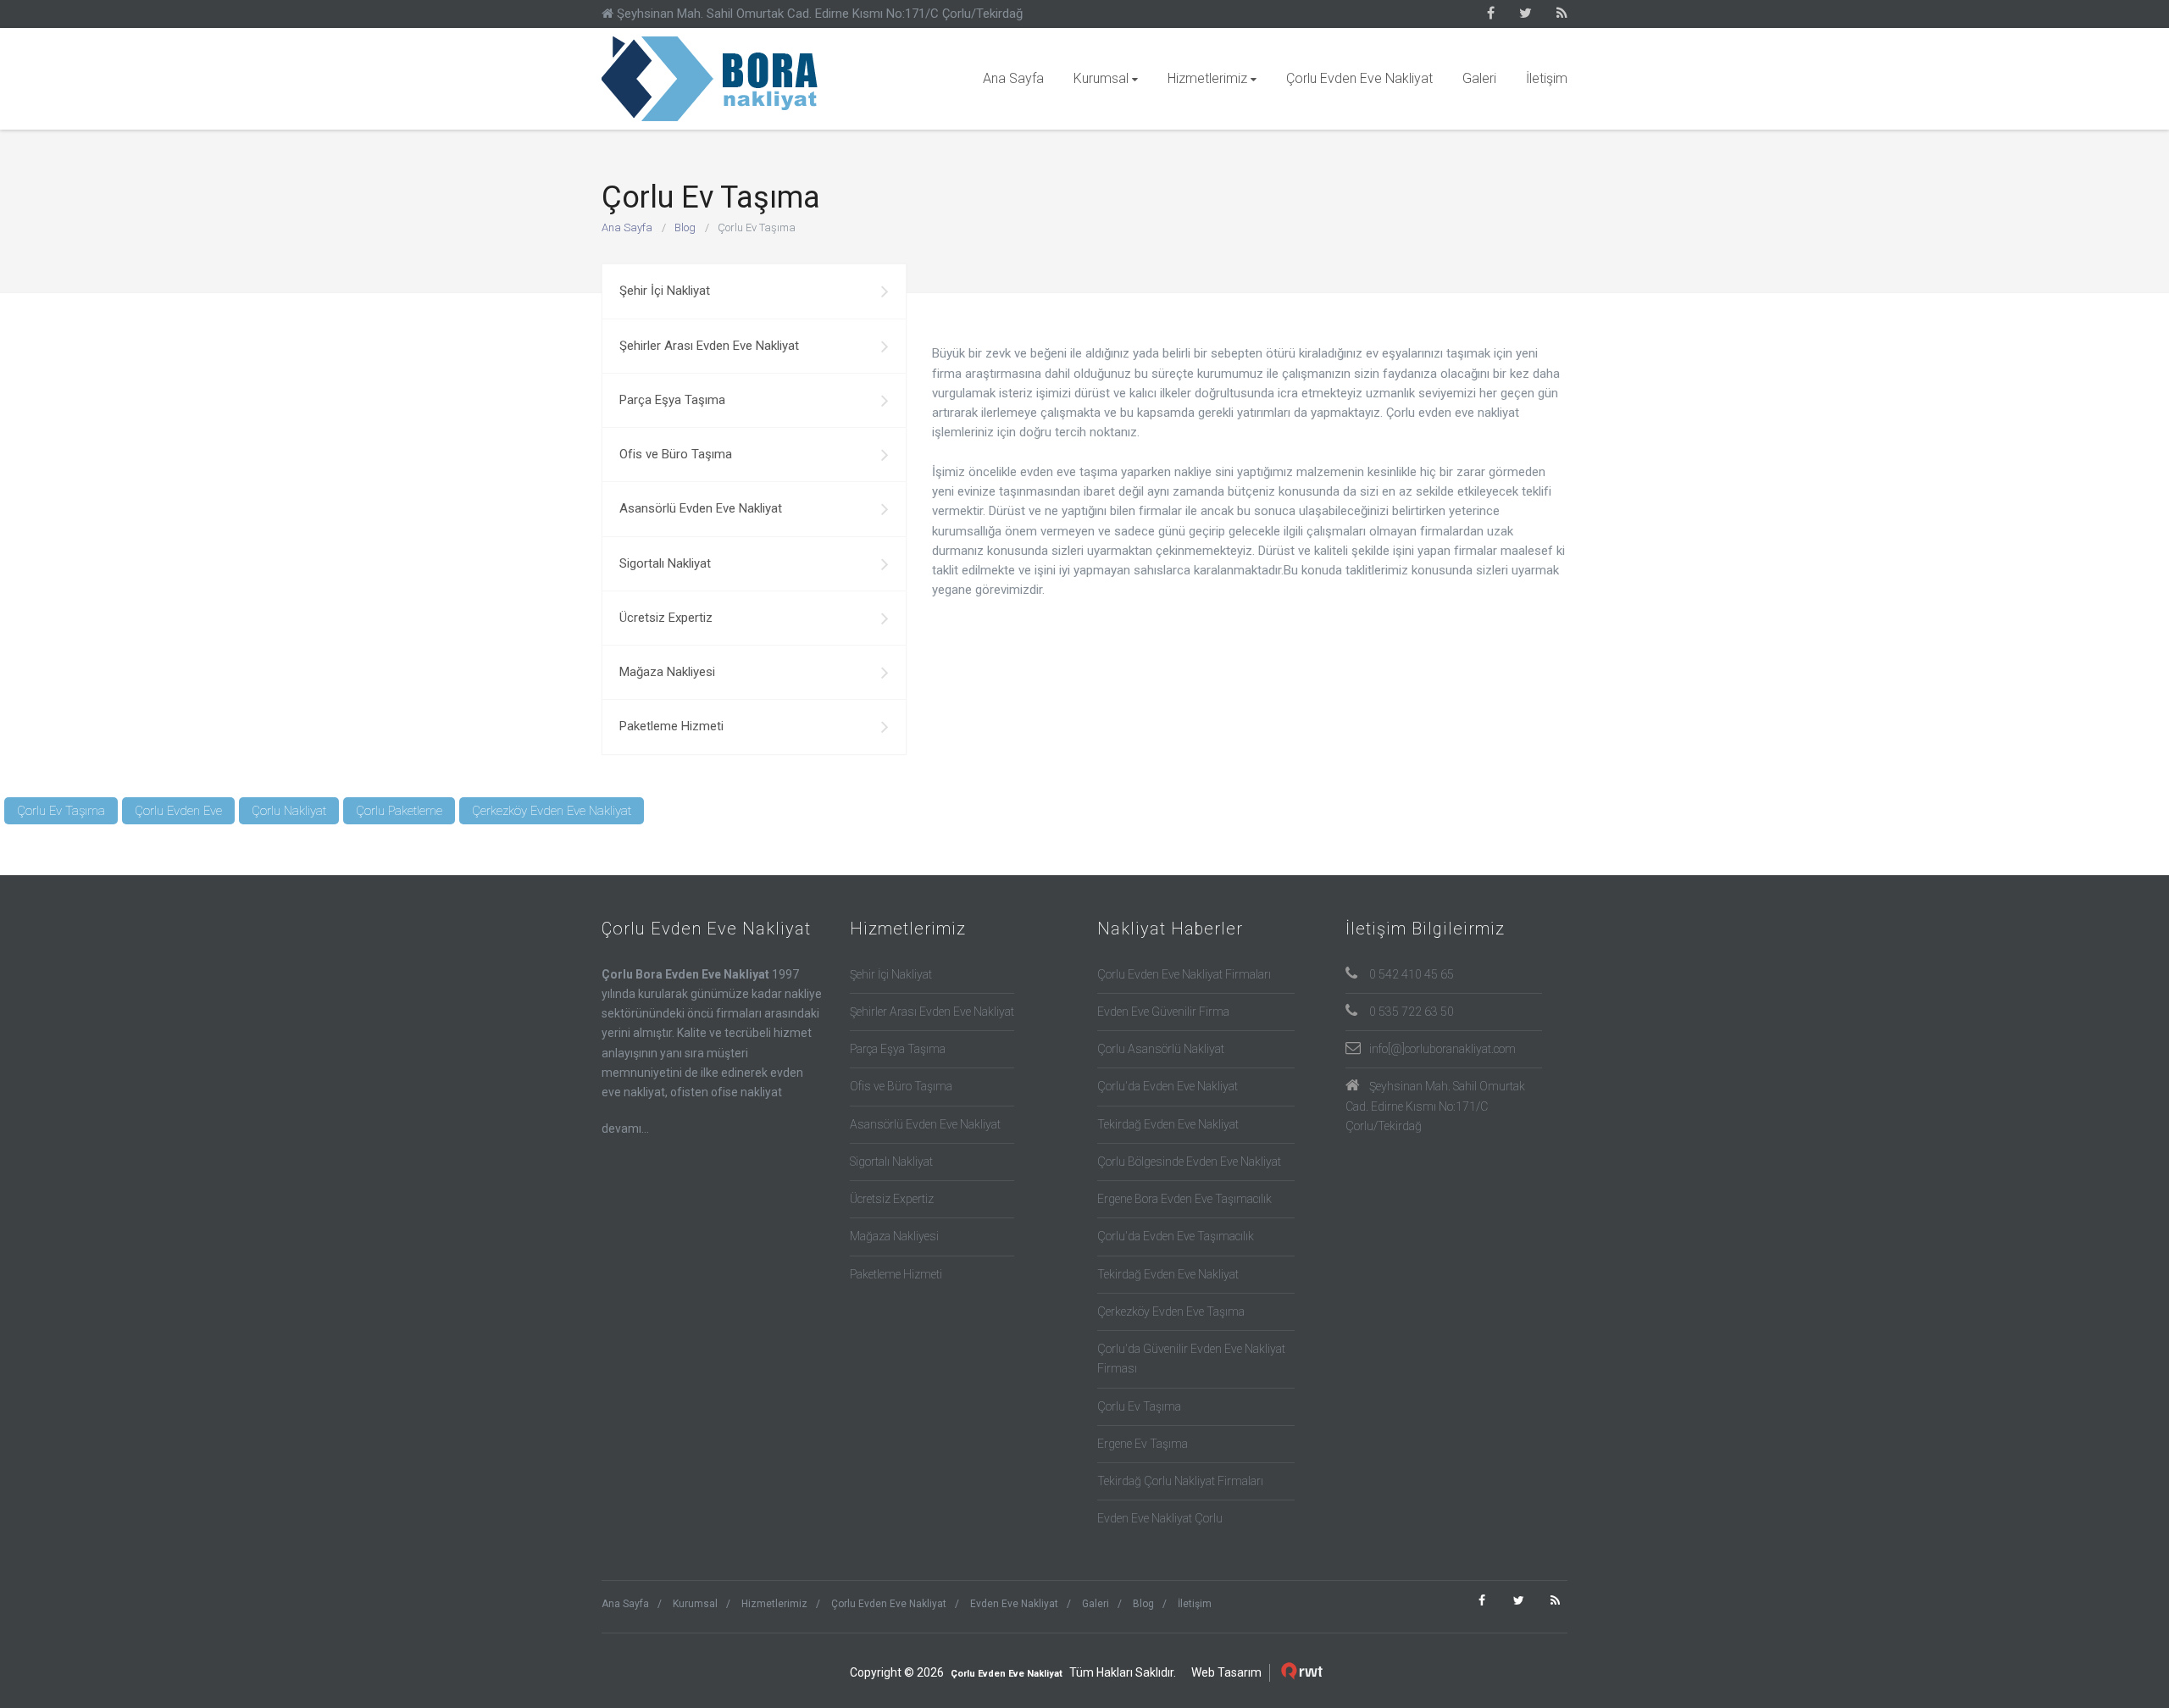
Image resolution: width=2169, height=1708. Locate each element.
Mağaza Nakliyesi (667, 672)
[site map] (1562, 14)
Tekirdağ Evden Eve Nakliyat (1168, 1124)
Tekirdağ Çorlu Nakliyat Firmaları (1180, 1481)
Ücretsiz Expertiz (666, 618)
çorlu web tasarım (1304, 1672)
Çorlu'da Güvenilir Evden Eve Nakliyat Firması (1191, 1359)
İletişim (1547, 78)
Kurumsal (1101, 78)
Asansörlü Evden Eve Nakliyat (701, 508)
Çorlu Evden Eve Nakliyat (1359, 78)
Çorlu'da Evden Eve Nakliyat (1168, 1086)
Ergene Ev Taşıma (1143, 1444)
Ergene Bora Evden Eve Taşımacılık (1184, 1199)
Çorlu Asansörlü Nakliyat (1161, 1049)
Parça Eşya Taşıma (672, 400)
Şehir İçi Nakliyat (665, 291)
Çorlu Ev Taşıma (716, 79)
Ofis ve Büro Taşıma (676, 454)
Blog (685, 227)
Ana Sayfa (1013, 78)
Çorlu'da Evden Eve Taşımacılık (1176, 1236)
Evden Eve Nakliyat (1014, 1604)
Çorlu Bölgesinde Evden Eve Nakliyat (1189, 1162)
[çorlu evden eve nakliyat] (1491, 14)
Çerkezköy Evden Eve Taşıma (1171, 1311)
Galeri (1479, 78)
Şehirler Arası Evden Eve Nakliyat (709, 346)
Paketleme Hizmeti (671, 726)
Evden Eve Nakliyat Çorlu (1160, 1518)
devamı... (625, 1128)
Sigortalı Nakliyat (665, 563)
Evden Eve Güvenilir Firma (1163, 1012)
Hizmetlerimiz (1207, 78)
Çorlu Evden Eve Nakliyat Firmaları (1184, 974)
